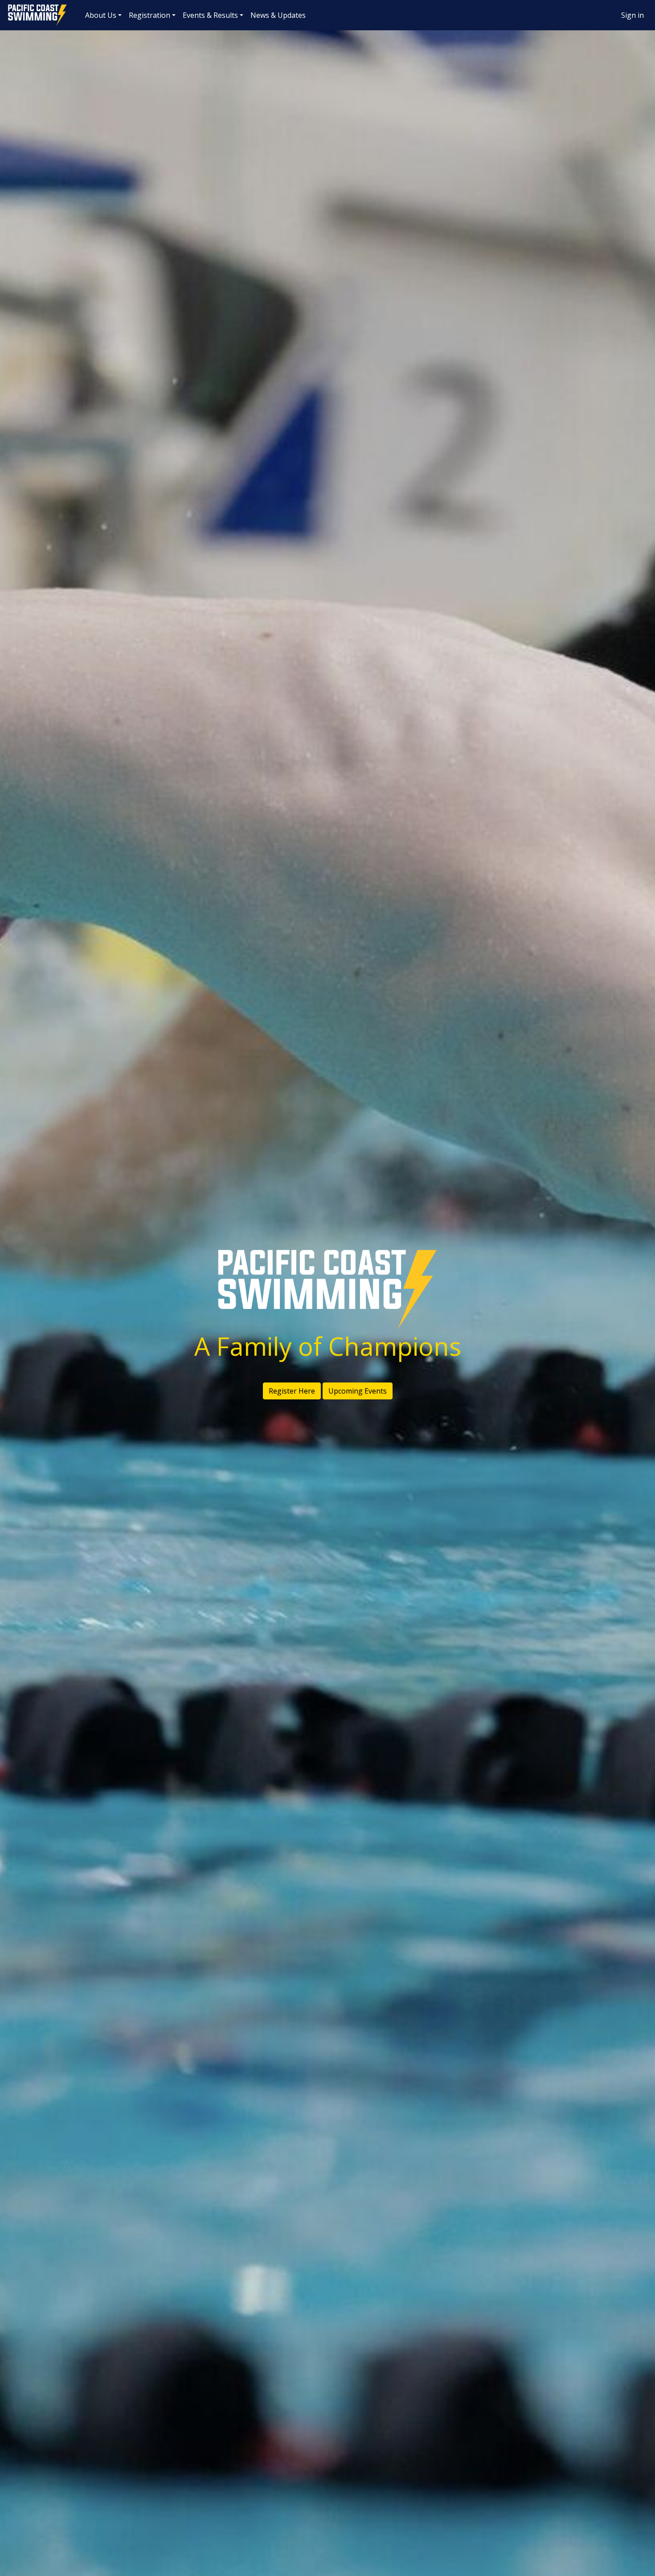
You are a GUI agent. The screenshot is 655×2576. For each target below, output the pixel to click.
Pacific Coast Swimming (11, 7)
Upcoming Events (358, 1391)
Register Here (292, 1391)
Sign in (632, 15)
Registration (149, 15)
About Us (101, 15)
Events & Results (210, 15)
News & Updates (278, 15)
